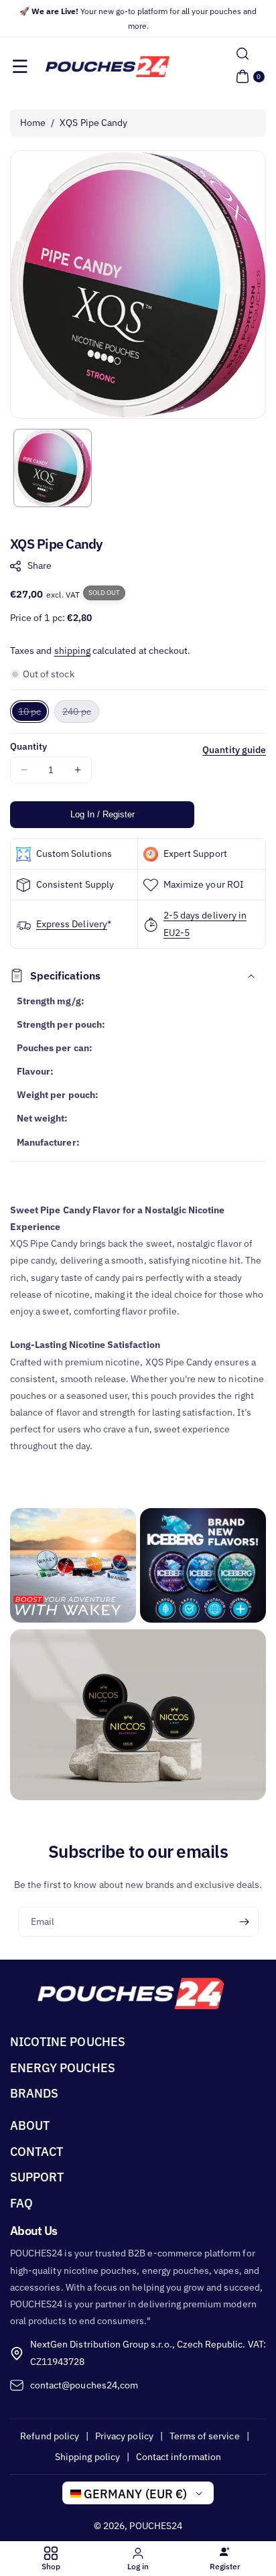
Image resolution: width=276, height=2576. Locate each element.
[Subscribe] (244, 1922)
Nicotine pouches (68, 2042)
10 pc (33, 714)
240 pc (80, 714)
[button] (20, 66)
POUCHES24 (155, 2526)
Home (33, 123)
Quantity (28, 746)
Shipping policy (87, 2457)
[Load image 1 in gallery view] (53, 468)
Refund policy (50, 2436)
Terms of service (205, 2436)
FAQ (21, 2203)
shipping (72, 651)
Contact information (179, 2457)
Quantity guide (234, 750)
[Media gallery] (73, 1566)
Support (37, 2177)
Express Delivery (72, 924)
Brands (34, 2093)
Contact (37, 2152)
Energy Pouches (63, 2068)
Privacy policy (124, 2436)
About (30, 2125)
